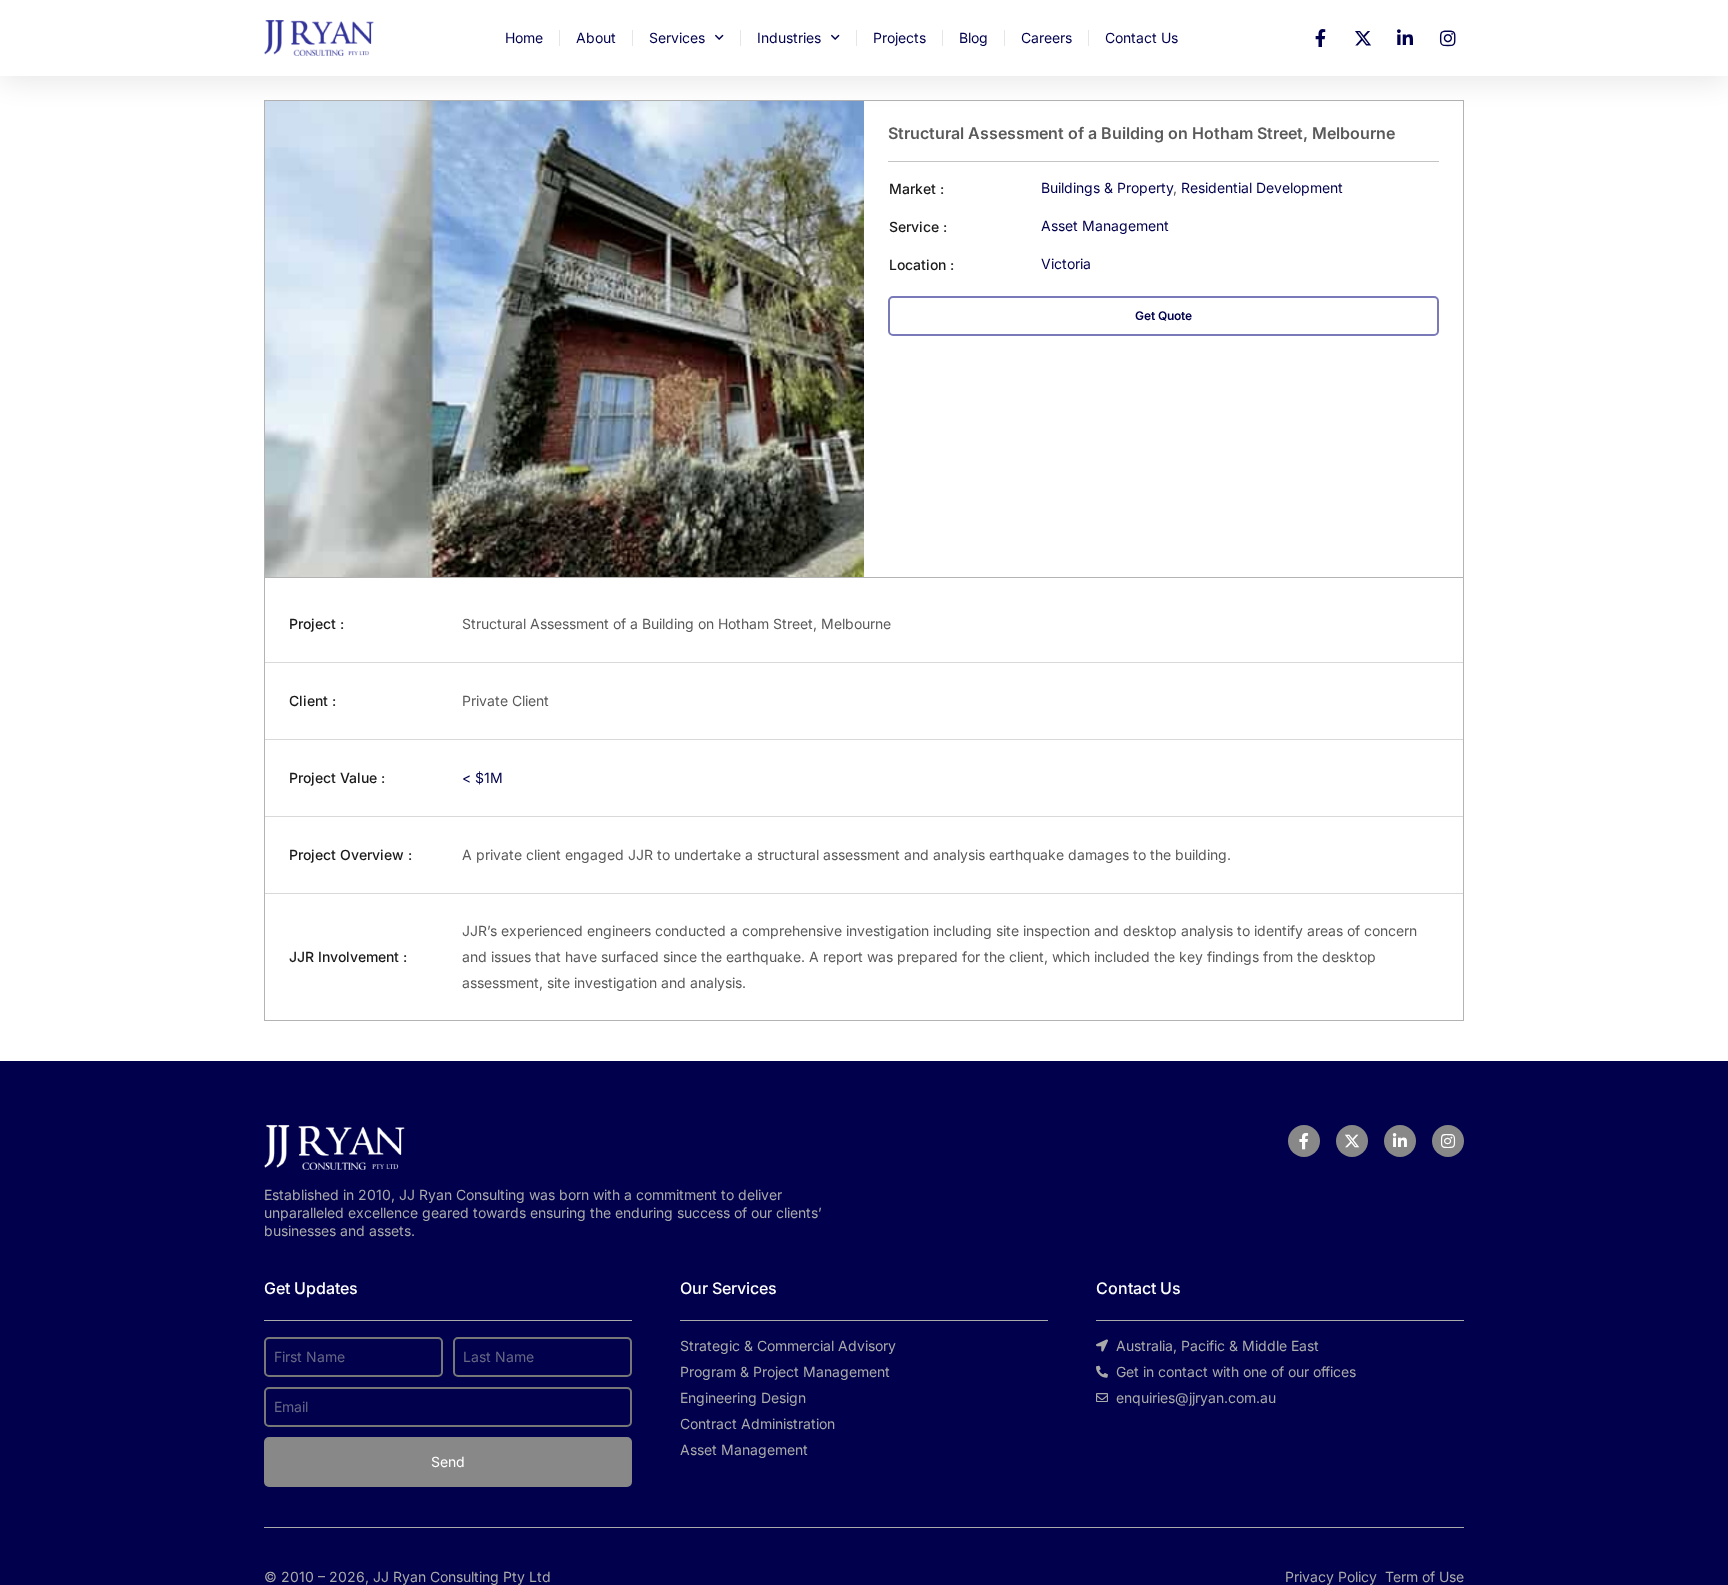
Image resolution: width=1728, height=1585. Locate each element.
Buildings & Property (1107, 187)
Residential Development (1262, 187)
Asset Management (1105, 225)
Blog (973, 37)
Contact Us (1141, 37)
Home (524, 37)
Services (677, 37)
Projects (899, 37)
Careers (1046, 37)
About (596, 37)
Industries (789, 37)
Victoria (1066, 263)
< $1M (482, 777)
